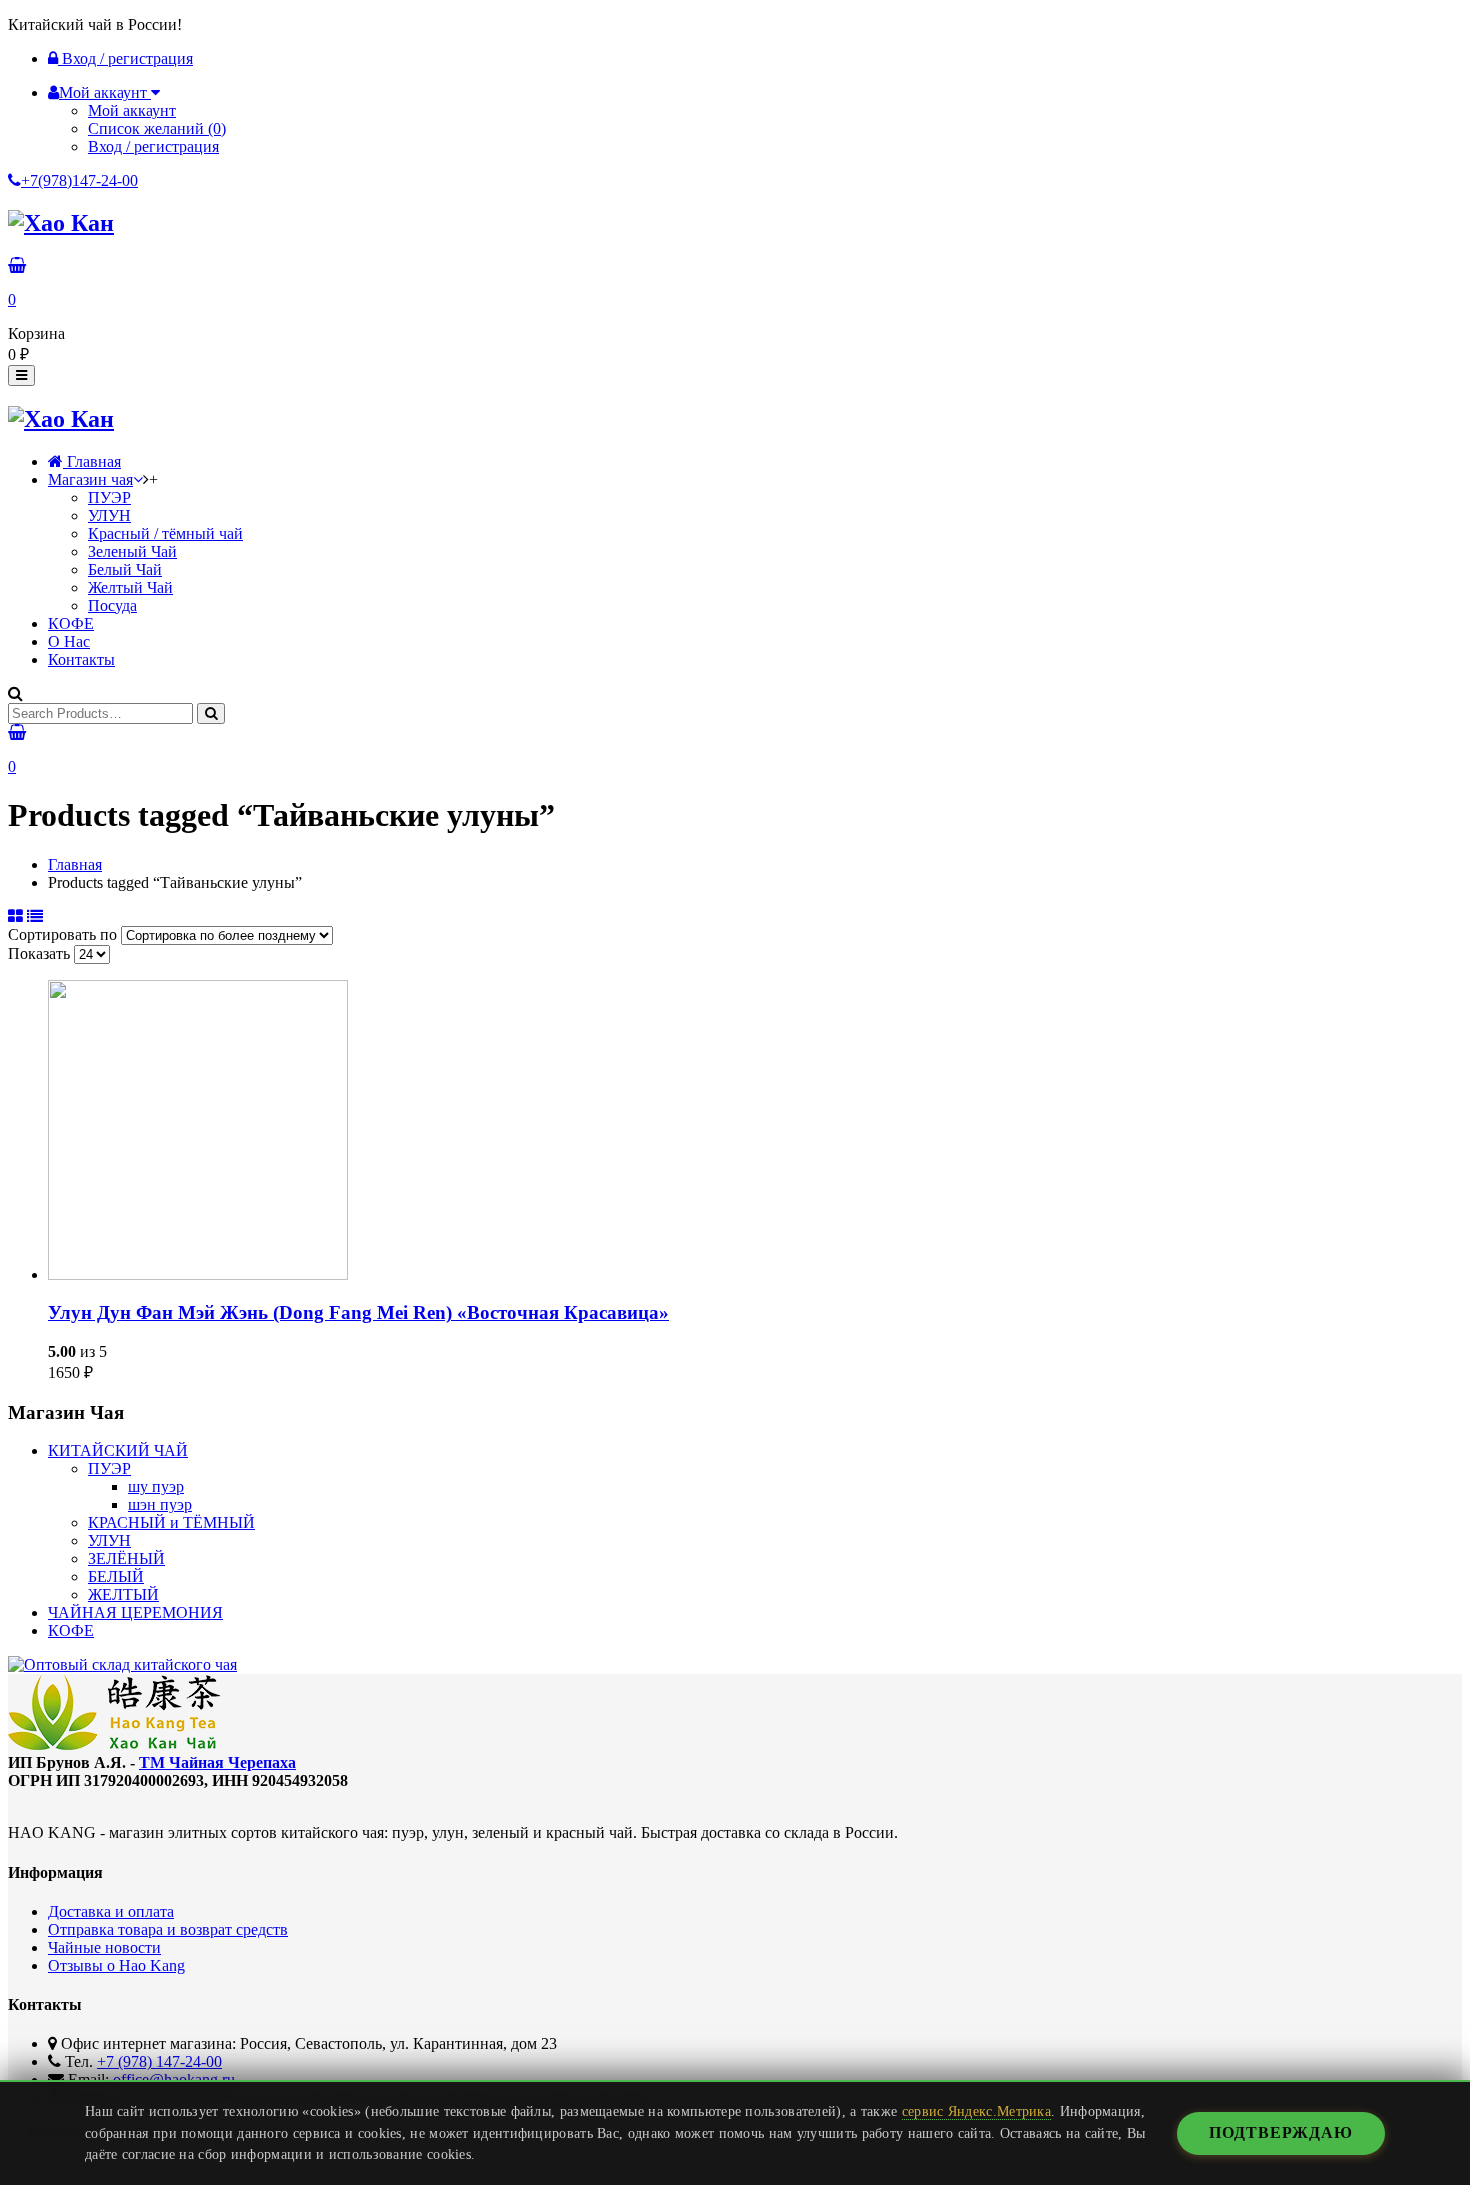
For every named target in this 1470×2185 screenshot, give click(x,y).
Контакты (81, 659)
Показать (41, 953)
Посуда (112, 605)
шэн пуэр (160, 1504)
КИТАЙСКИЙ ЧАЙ (118, 1450)
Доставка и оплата (111, 1911)
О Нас (69, 641)
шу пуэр (156, 1486)
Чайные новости (104, 1947)
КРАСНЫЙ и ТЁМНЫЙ (171, 1522)
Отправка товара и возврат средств (168, 1929)
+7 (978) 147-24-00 (159, 2061)
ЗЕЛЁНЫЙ (126, 1558)
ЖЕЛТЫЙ (123, 1594)
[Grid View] (15, 916)
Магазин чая (90, 479)
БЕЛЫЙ (116, 1576)
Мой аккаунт (132, 110)
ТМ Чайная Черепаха (217, 1762)
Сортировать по (64, 934)
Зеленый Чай (132, 551)
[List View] (35, 916)
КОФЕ (71, 623)
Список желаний (157, 128)
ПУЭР (109, 497)
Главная (92, 461)
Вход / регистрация (125, 58)
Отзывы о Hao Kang (116, 1965)
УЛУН (109, 515)
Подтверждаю (1281, 2132)
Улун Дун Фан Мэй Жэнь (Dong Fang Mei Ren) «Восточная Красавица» (358, 1312)
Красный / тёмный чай (165, 533)
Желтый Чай (130, 587)
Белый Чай (125, 569)
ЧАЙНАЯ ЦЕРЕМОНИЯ (135, 1612)
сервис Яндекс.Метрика (976, 2111)
